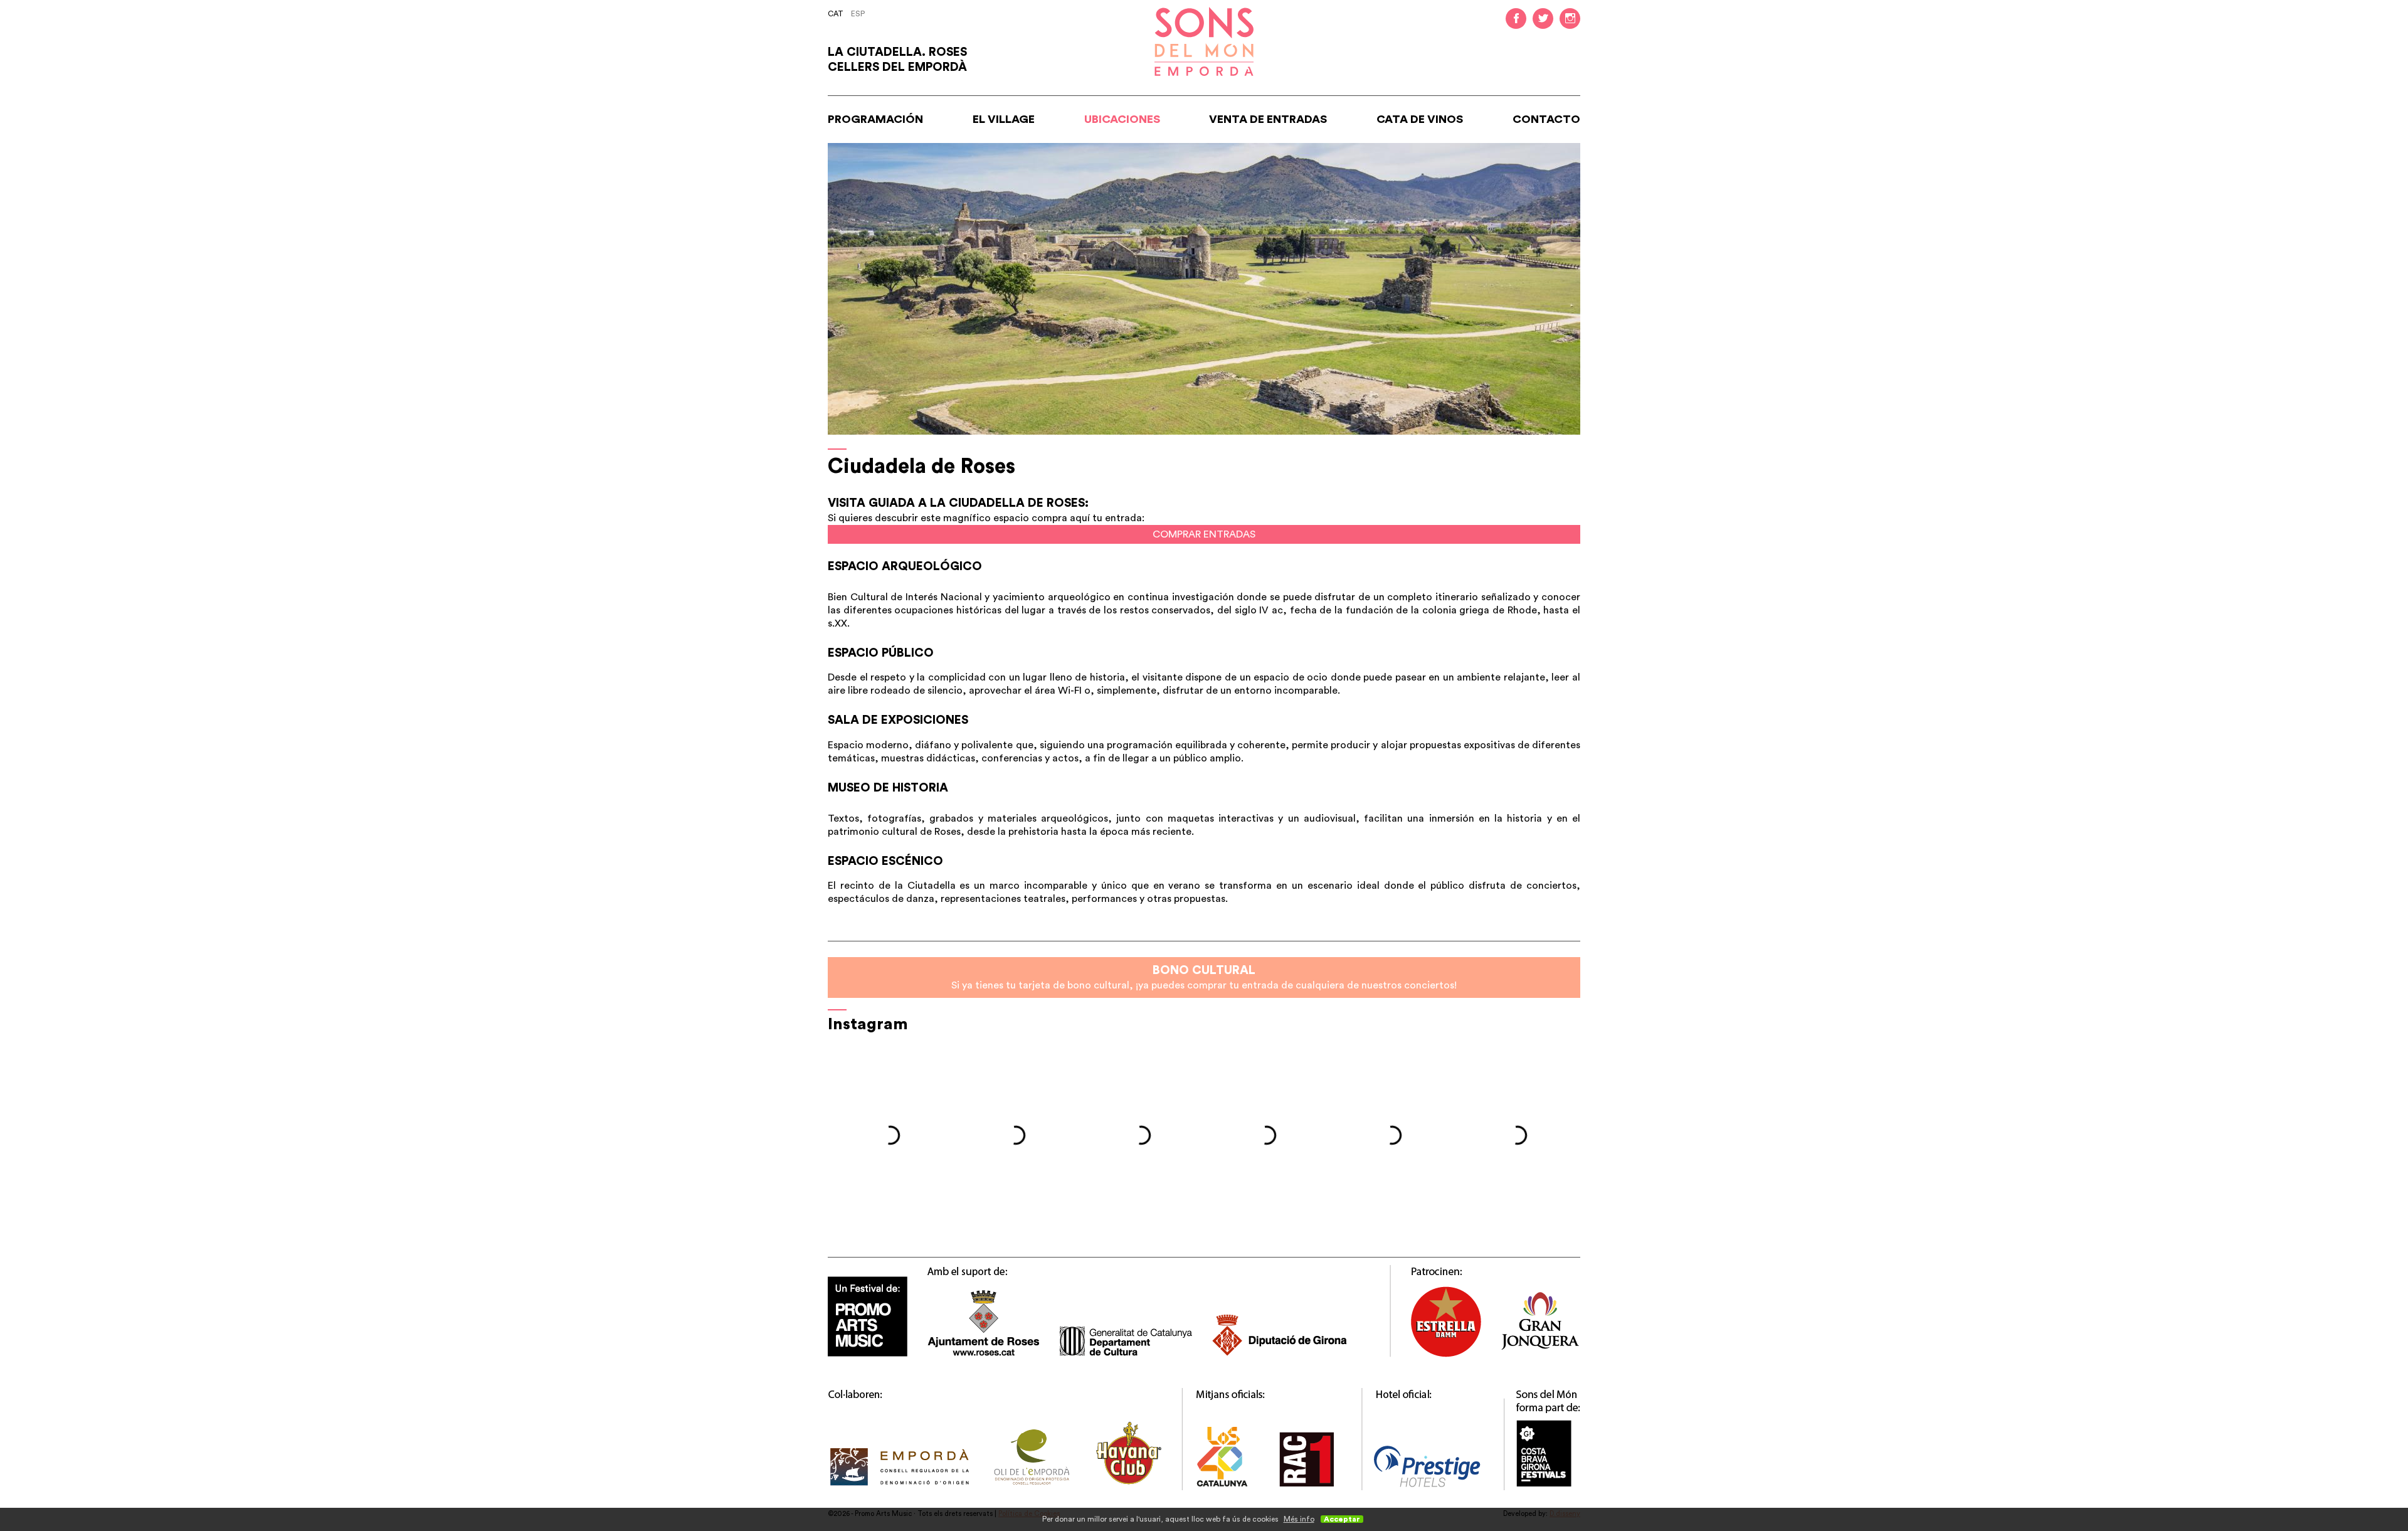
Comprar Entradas (1204, 534)
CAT (836, 14)
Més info (1299, 1519)
